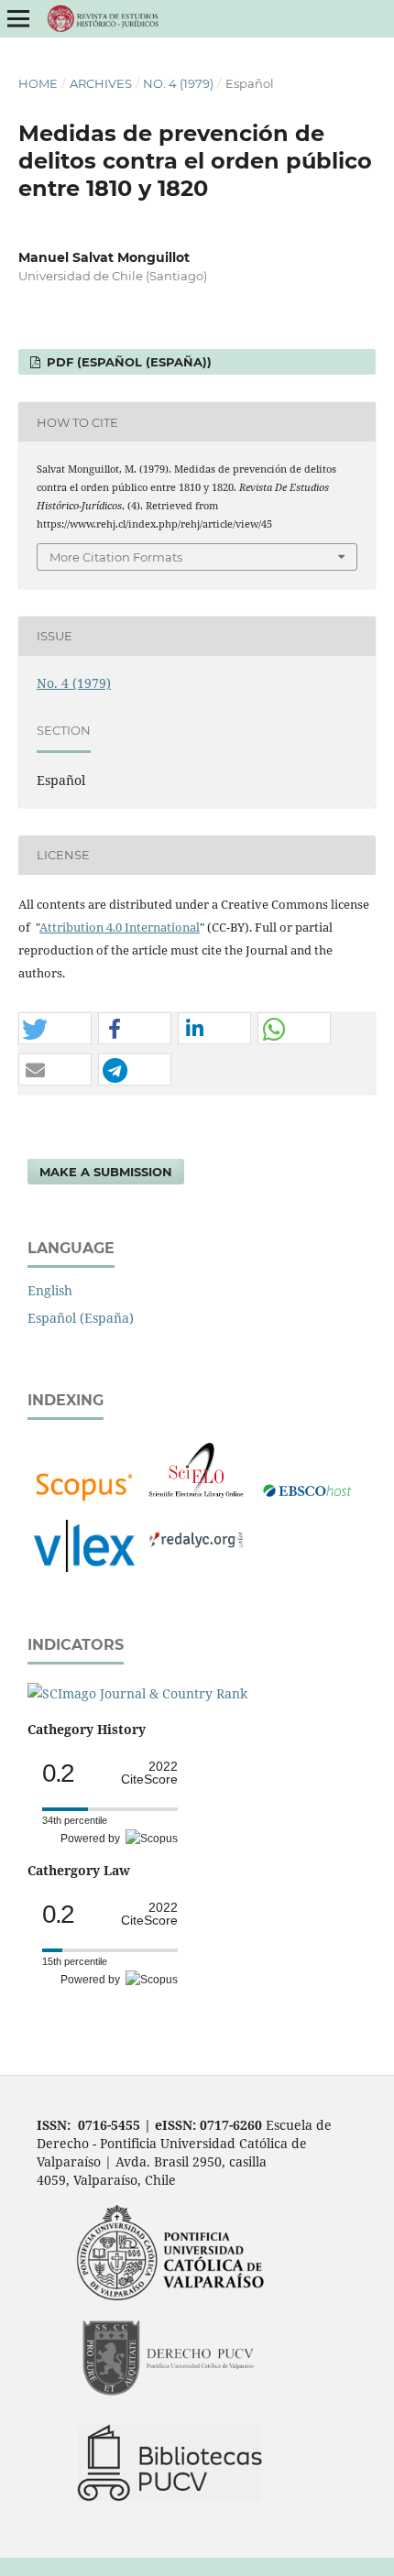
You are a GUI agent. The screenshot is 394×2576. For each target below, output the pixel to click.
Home (38, 83)
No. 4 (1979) (178, 83)
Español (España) (81, 1318)
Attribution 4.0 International (120, 927)
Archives (101, 83)
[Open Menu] (18, 18)
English (50, 1290)
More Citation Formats (116, 557)
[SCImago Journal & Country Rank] (137, 1693)
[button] (55, 1029)
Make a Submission (106, 1172)
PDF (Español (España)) (127, 362)
